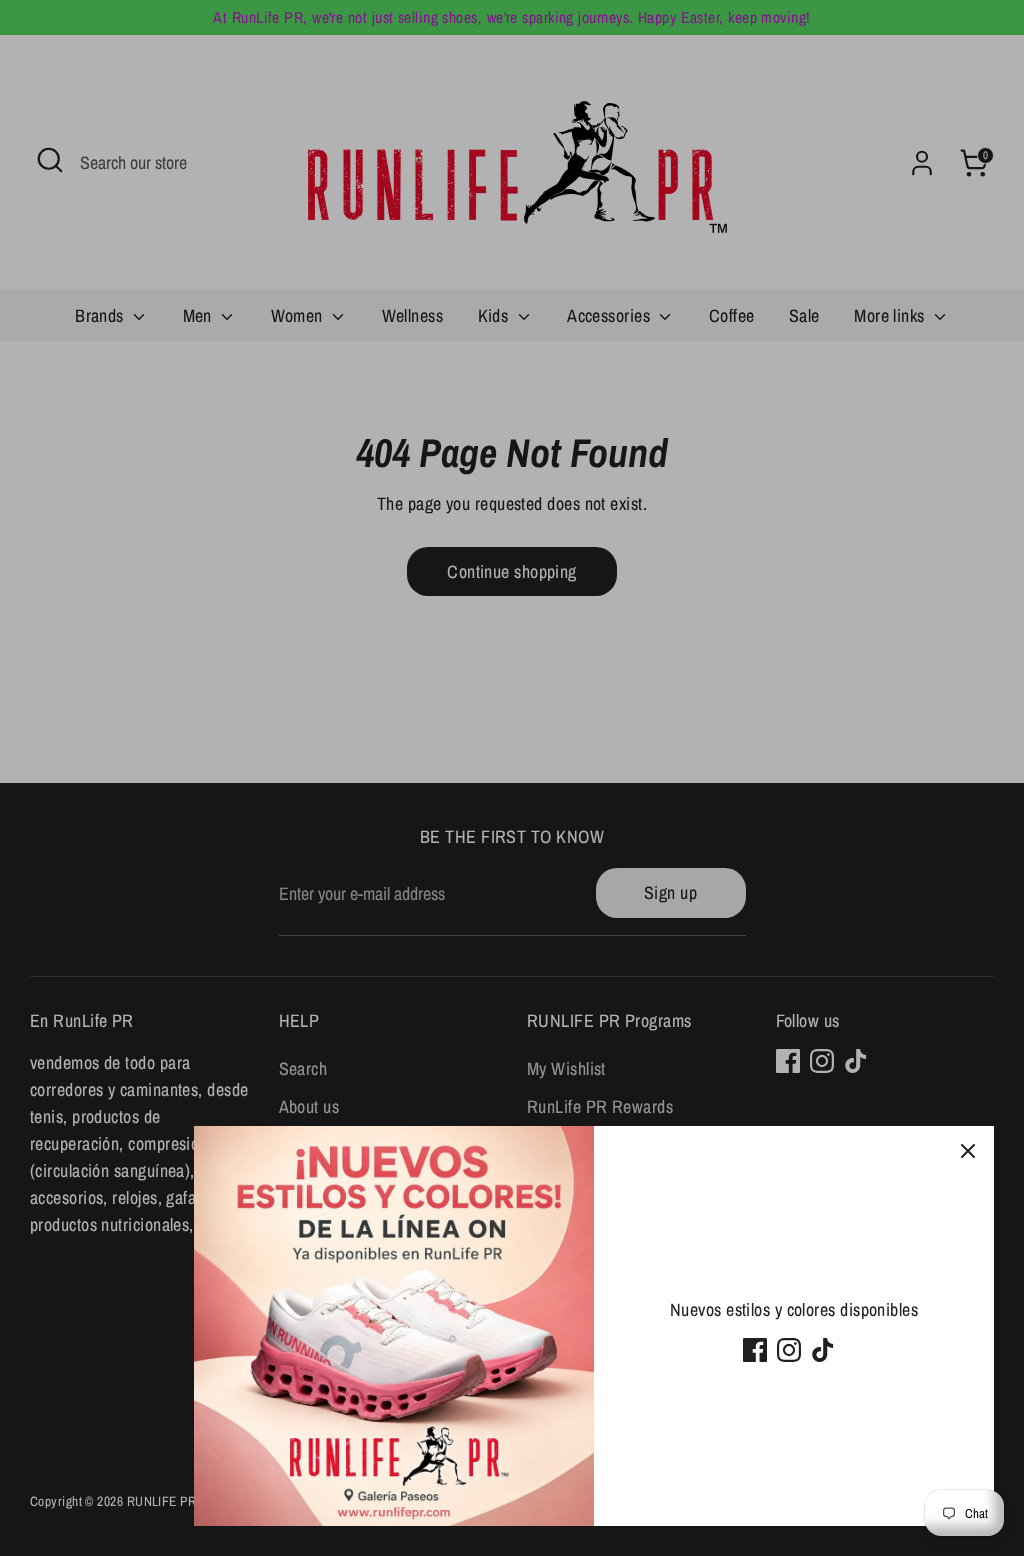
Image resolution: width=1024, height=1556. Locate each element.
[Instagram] (789, 1350)
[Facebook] (755, 1350)
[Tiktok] (823, 1350)
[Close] (968, 1152)
